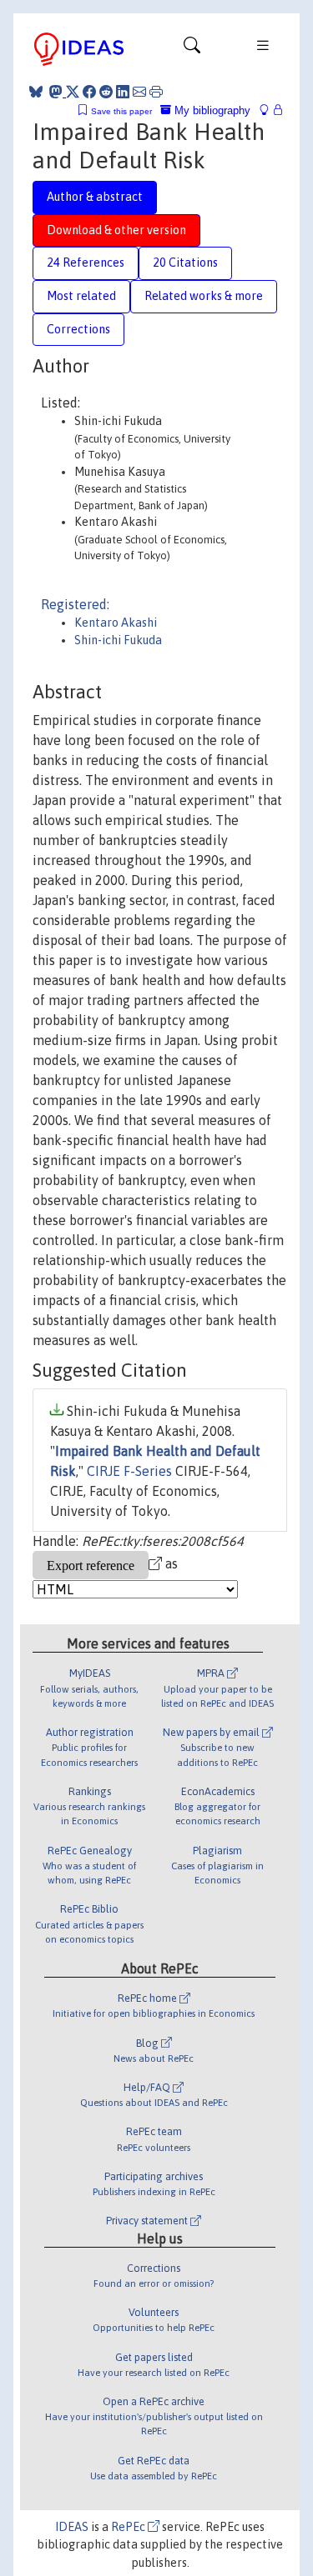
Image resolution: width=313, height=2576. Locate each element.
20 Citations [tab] (185, 263)
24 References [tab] (86, 263)
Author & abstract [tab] (95, 197)
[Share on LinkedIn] (123, 92)
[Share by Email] (139, 92)
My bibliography (211, 110)
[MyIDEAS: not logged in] (269, 110)
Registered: (75, 604)
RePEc (129, 2527)
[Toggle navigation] (192, 49)
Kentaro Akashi (116, 623)
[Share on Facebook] (89, 92)
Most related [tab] (81, 296)
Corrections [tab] (78, 329)
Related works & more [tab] (204, 296)
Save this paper (121, 111)
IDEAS (72, 2527)
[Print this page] (156, 92)
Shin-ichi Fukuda (118, 640)
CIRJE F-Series (129, 1471)
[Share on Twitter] (73, 92)
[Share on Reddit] (106, 92)
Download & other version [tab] (116, 230)
